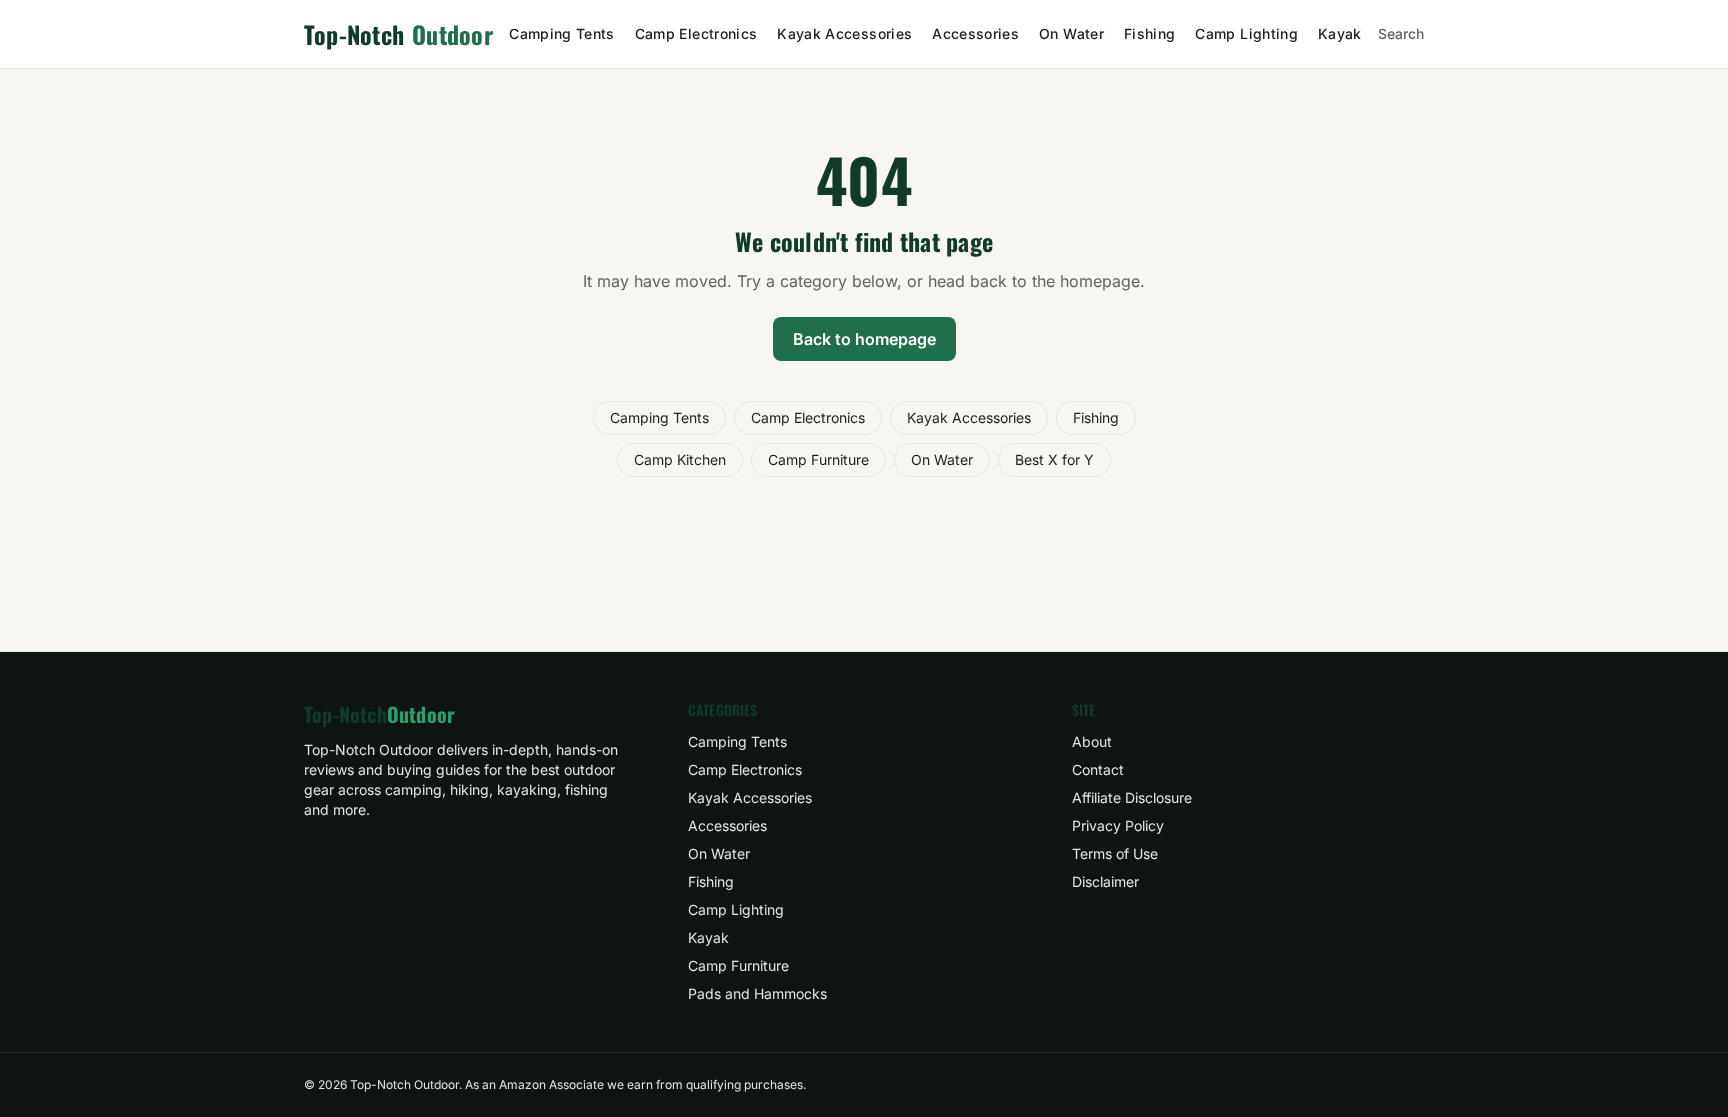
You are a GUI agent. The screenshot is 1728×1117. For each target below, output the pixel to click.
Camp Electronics (696, 33)
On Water (1071, 33)
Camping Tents (562, 33)
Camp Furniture (818, 459)
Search (1401, 33)
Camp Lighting (1246, 33)
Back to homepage (864, 339)
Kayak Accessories (844, 33)
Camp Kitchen (680, 459)
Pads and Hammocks (757, 993)
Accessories (975, 33)
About (1092, 741)
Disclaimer (1105, 881)
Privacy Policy (1118, 825)
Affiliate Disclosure (1132, 797)
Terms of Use (1115, 853)
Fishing (1149, 33)
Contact (1098, 769)
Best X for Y (1054, 459)
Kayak (1340, 33)
